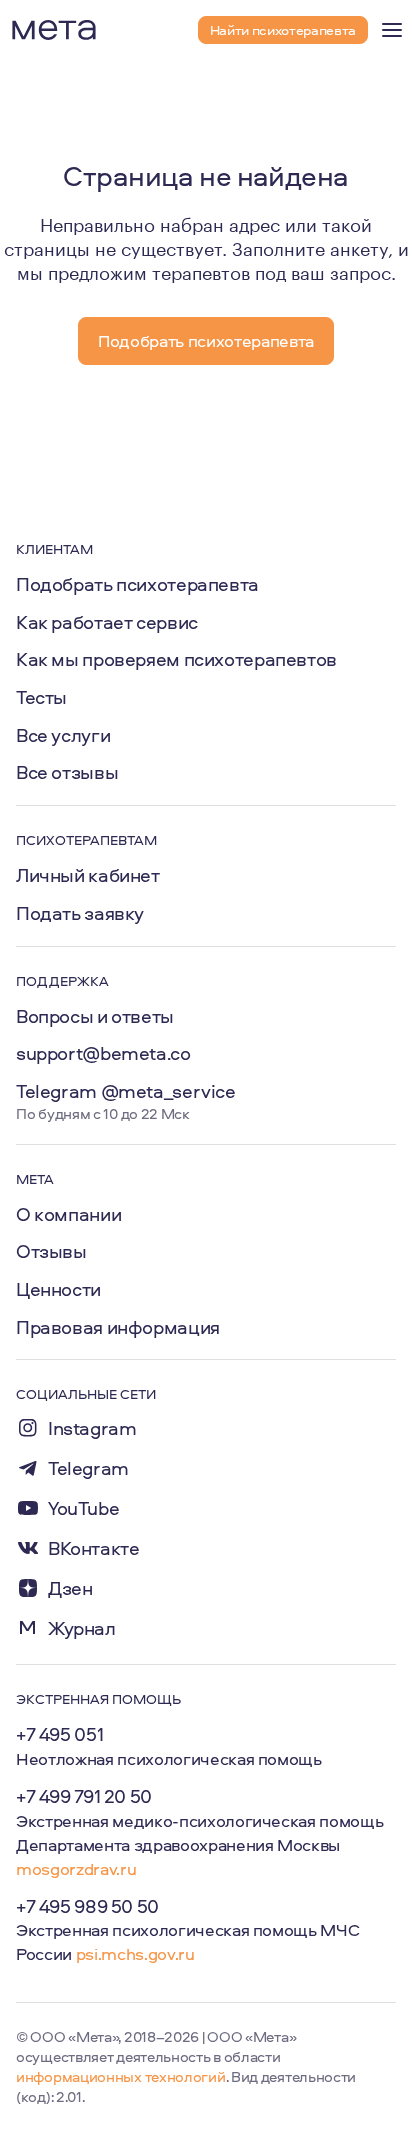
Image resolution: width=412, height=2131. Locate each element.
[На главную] (54, 30)
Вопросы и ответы (95, 1016)
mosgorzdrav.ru (76, 1868)
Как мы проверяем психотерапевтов (176, 659)
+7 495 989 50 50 (87, 1906)
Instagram (92, 1428)
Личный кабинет (88, 875)
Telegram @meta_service (126, 1091)
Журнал (82, 1628)
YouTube (83, 1508)
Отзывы (51, 1251)
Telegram (88, 1468)
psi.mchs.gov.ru (135, 1953)
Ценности (58, 1289)
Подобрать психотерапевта (137, 584)
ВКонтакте (94, 1548)
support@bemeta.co (103, 1053)
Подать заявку (80, 913)
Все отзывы (67, 772)
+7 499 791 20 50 (84, 1796)
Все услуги (63, 735)
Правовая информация (118, 1327)
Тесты (41, 697)
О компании (68, 1214)
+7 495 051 (59, 1734)
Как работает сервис (107, 622)
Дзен (70, 1588)
